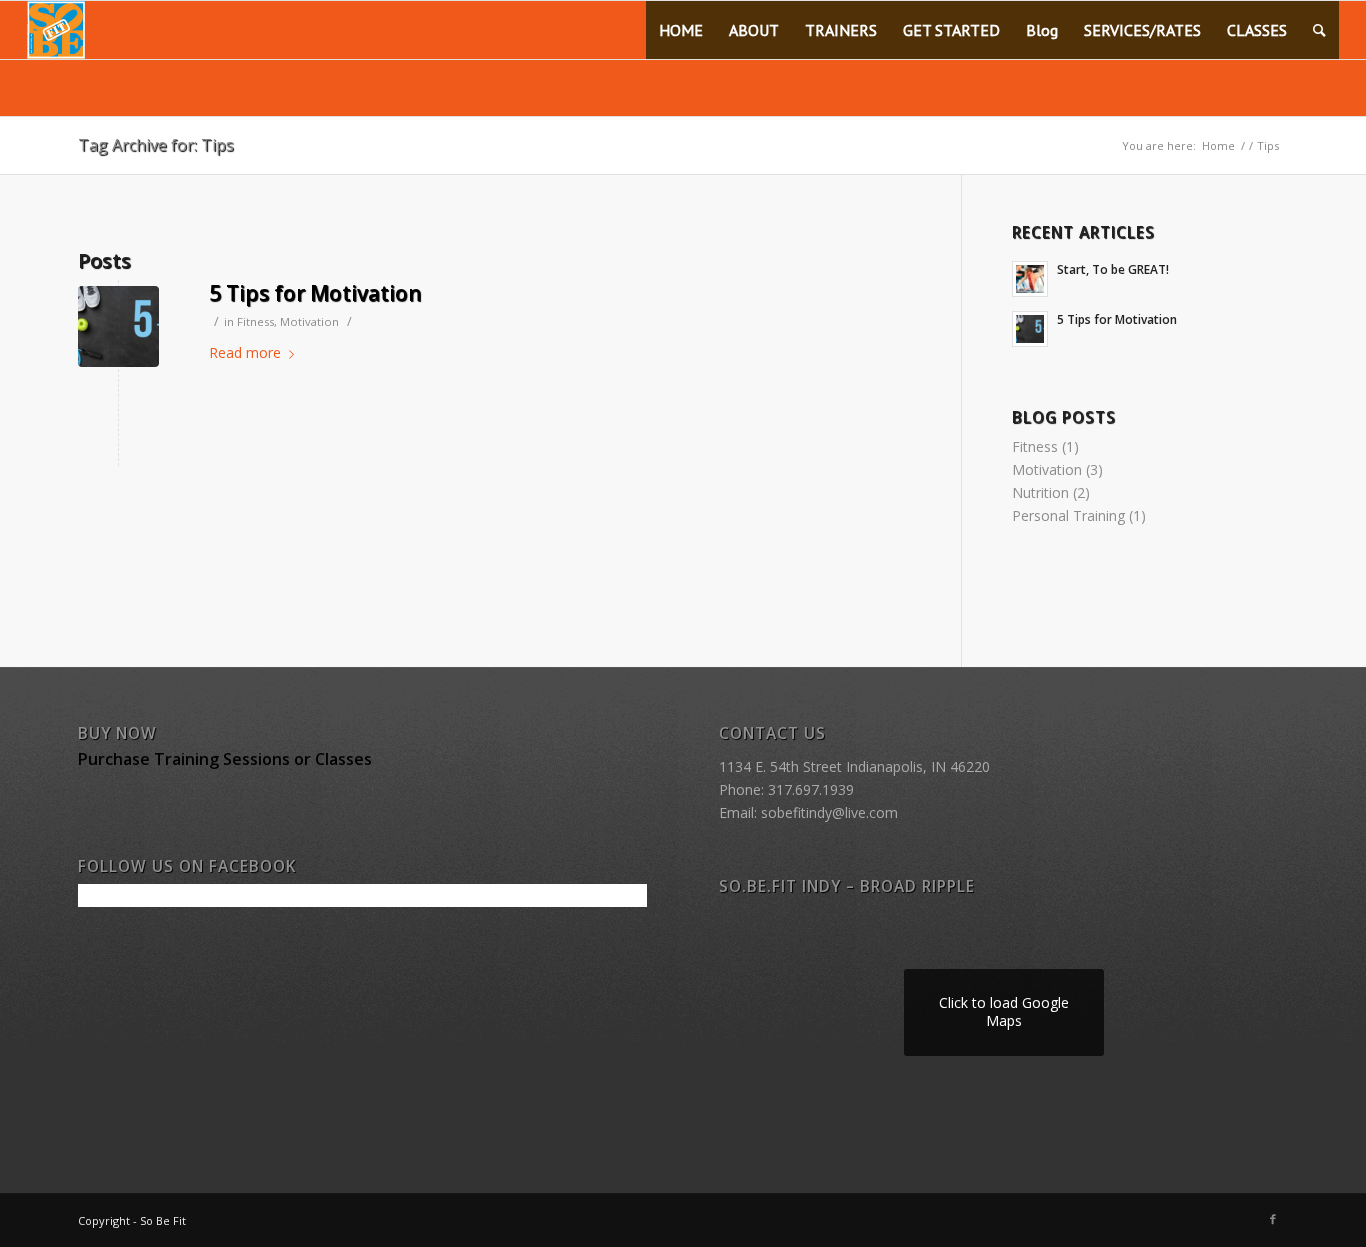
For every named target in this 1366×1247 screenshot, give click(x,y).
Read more (245, 352)
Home (1218, 145)
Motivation (309, 321)
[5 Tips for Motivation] (118, 326)
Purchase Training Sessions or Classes (225, 759)
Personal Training (1068, 515)
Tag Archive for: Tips (156, 145)
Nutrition (1040, 492)
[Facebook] (1273, 1219)
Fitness (255, 321)
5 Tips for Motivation (315, 293)
